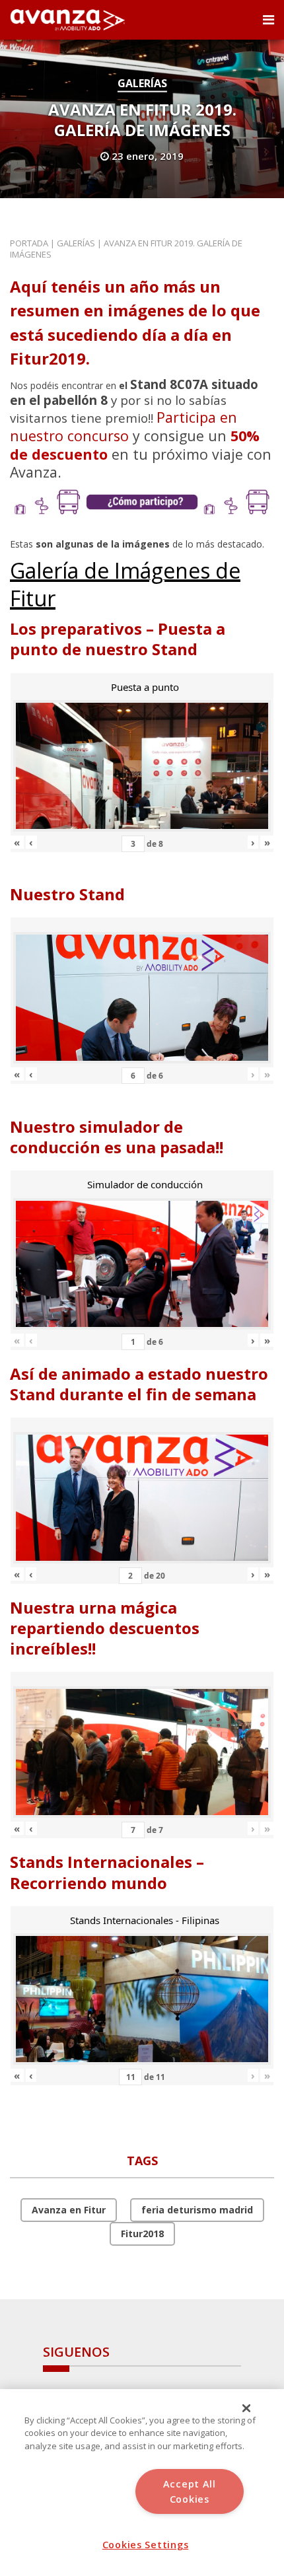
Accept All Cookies (190, 2491)
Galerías (142, 83)
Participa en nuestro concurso (124, 426)
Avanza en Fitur (69, 2210)
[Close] (246, 2408)
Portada (29, 243)
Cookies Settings (146, 2545)
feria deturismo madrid (197, 2210)
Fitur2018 (142, 2234)
